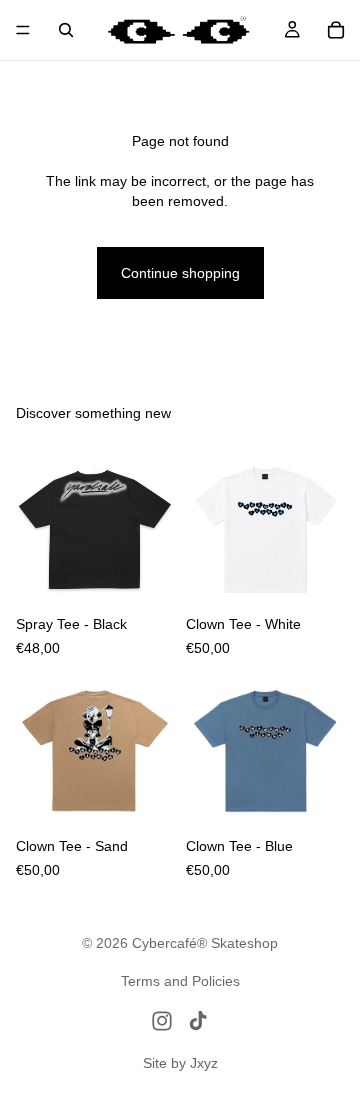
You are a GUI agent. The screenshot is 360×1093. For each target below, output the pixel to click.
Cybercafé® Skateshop (205, 943)
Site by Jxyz (180, 1063)
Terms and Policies (180, 981)
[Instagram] (162, 1021)
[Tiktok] (198, 1021)
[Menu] (23, 30)
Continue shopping (180, 273)
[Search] (66, 30)
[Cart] (336, 30)
